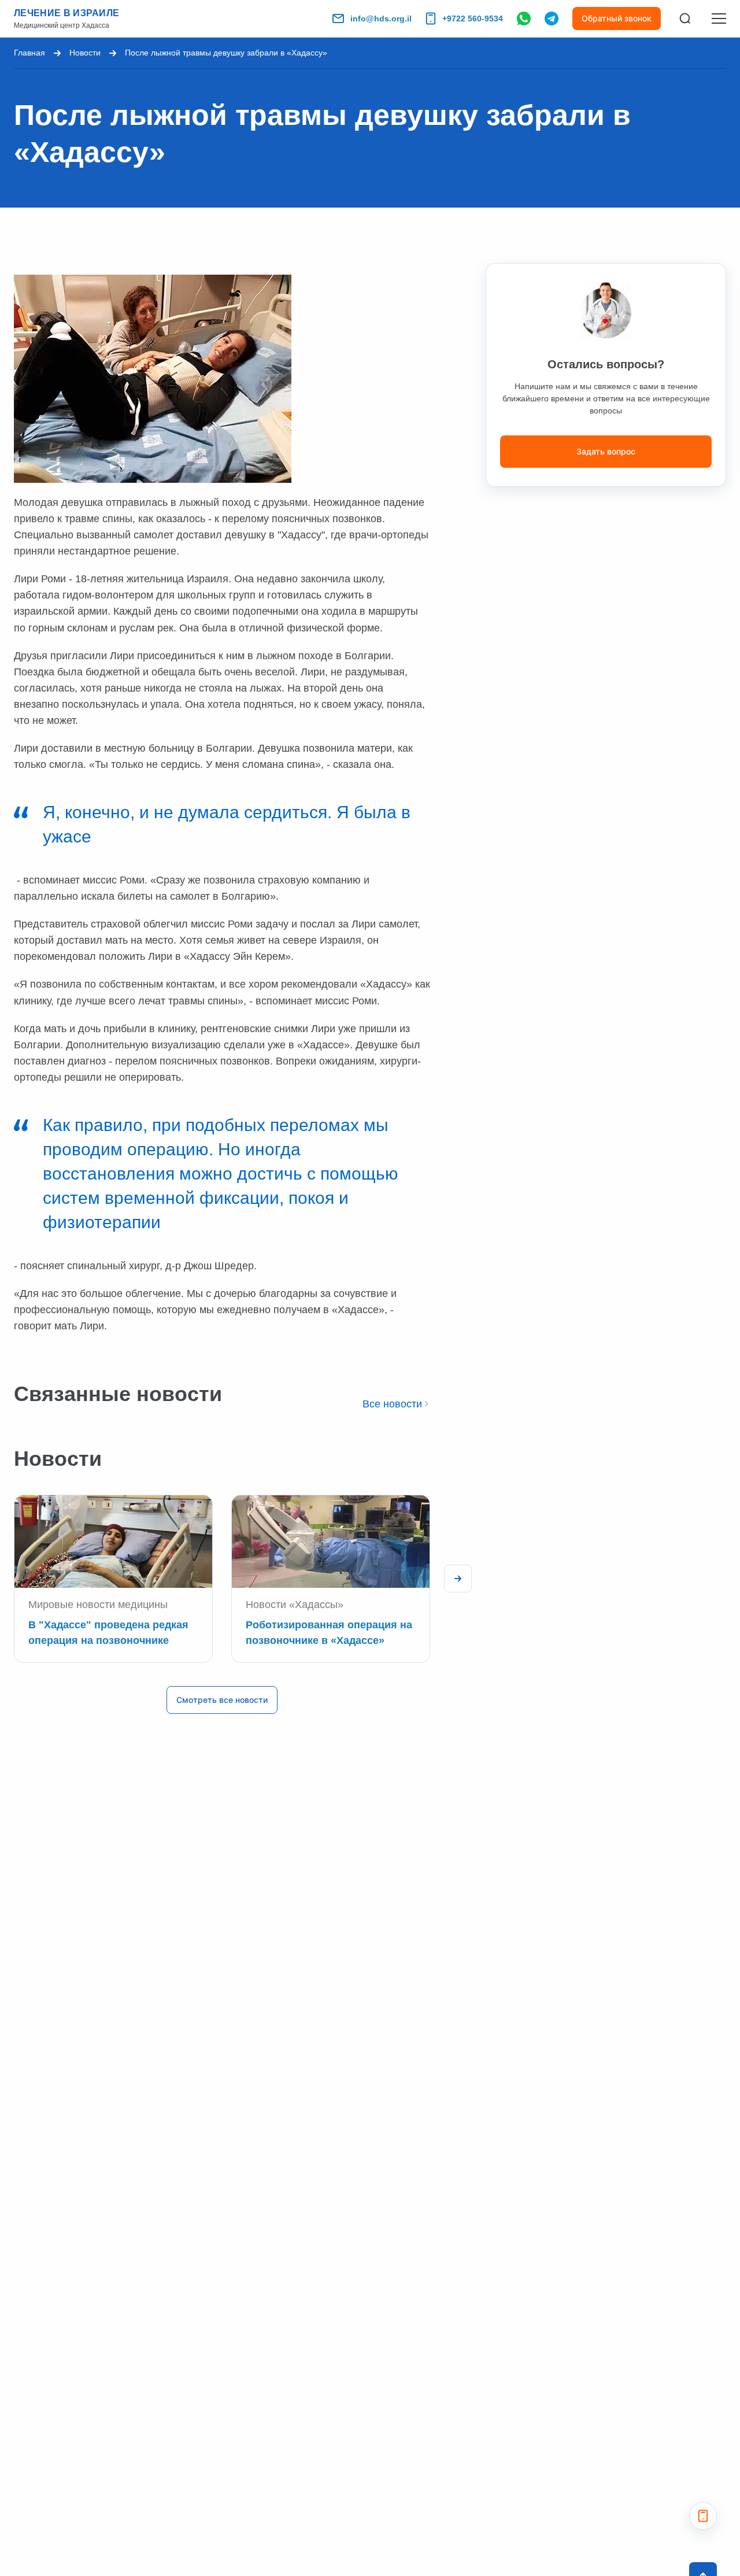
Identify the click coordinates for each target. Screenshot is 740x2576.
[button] (458, 1579)
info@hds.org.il (381, 19)
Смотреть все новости (222, 1700)
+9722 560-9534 (473, 19)
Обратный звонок (617, 18)
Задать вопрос (606, 451)
